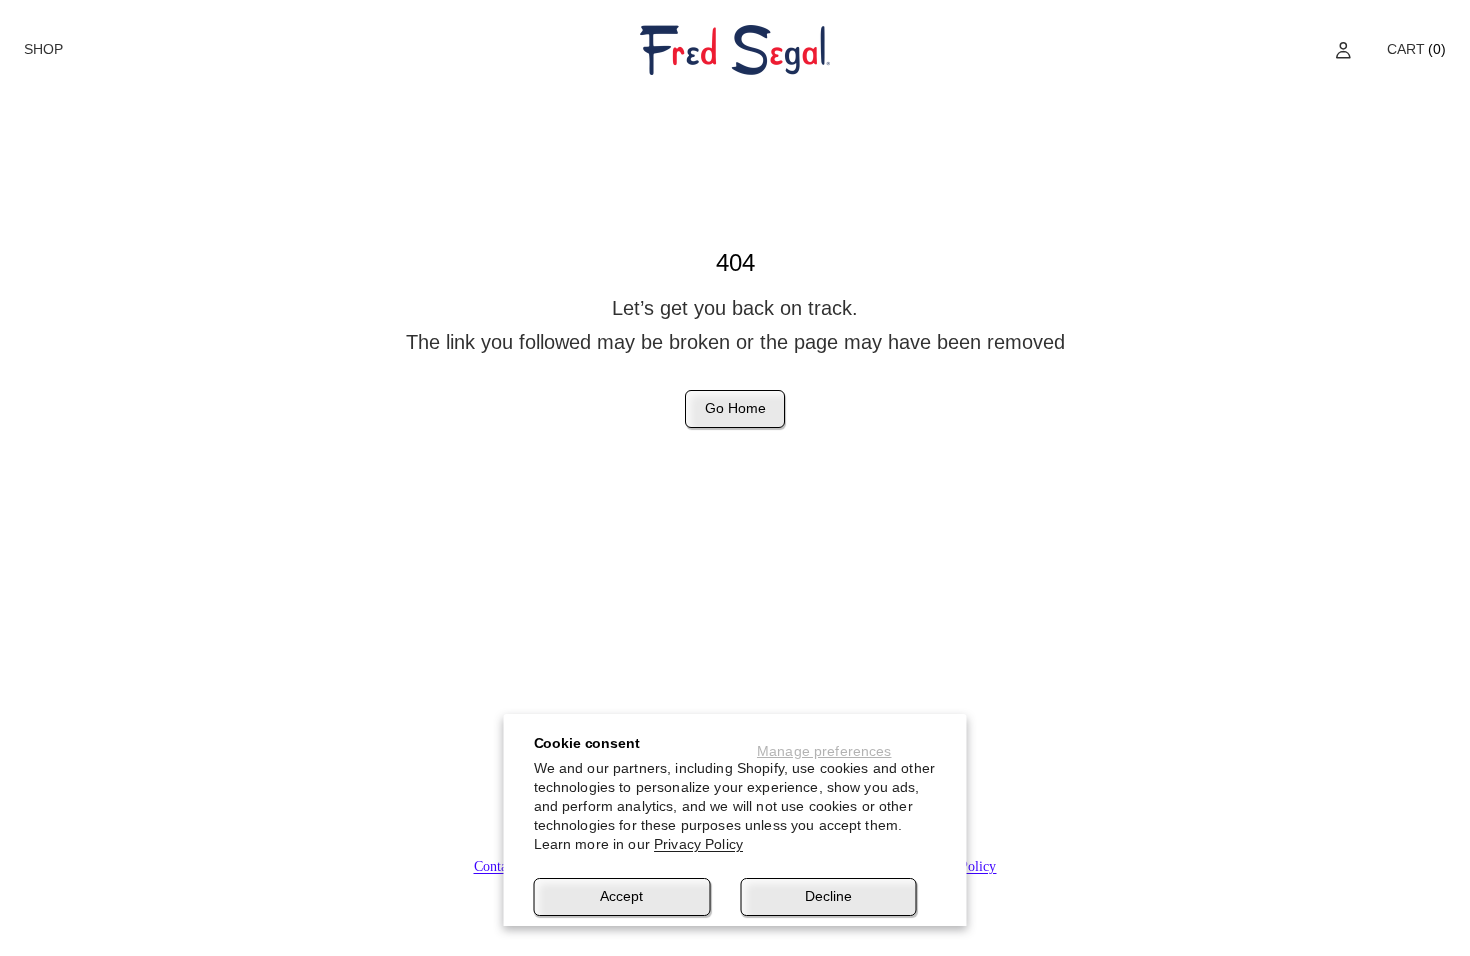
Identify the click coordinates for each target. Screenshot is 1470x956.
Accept (621, 896)
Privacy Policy (698, 844)
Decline (828, 896)
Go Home (735, 408)
